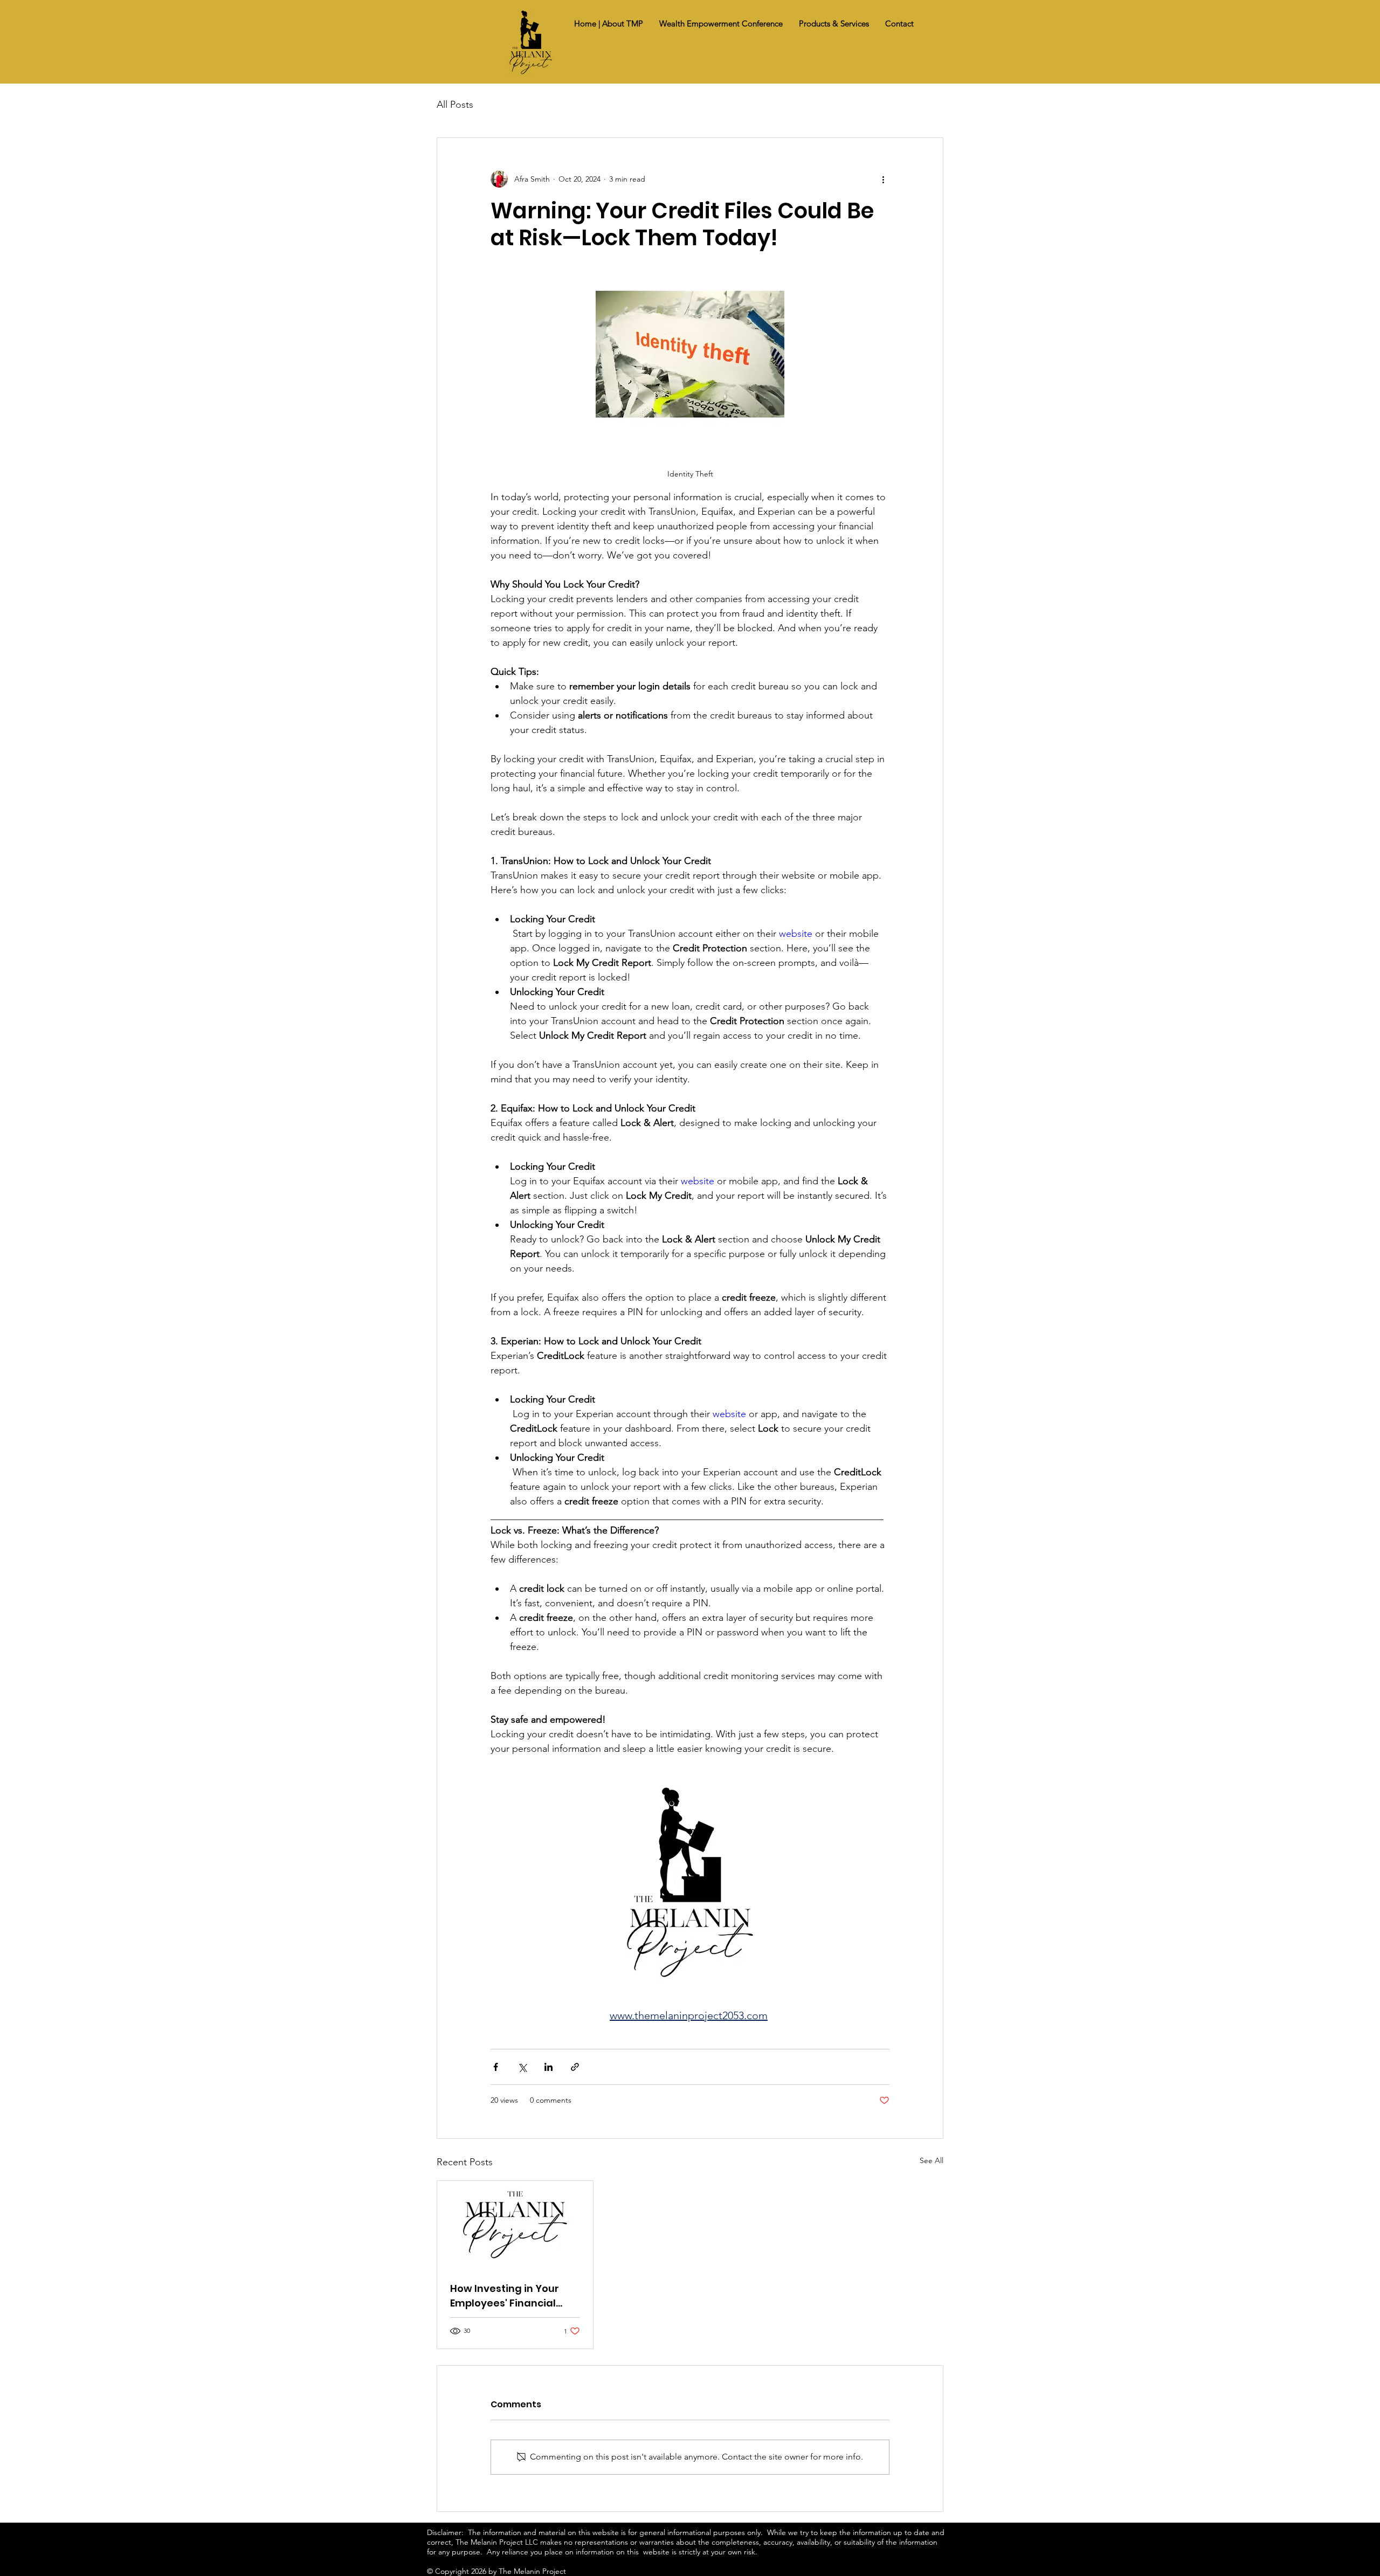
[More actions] (883, 179)
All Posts (455, 105)
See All (931, 2160)
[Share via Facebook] (496, 2067)
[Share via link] (575, 2067)
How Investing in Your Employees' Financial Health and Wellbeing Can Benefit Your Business (505, 2296)
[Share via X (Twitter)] (522, 2067)
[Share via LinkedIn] (548, 2067)
